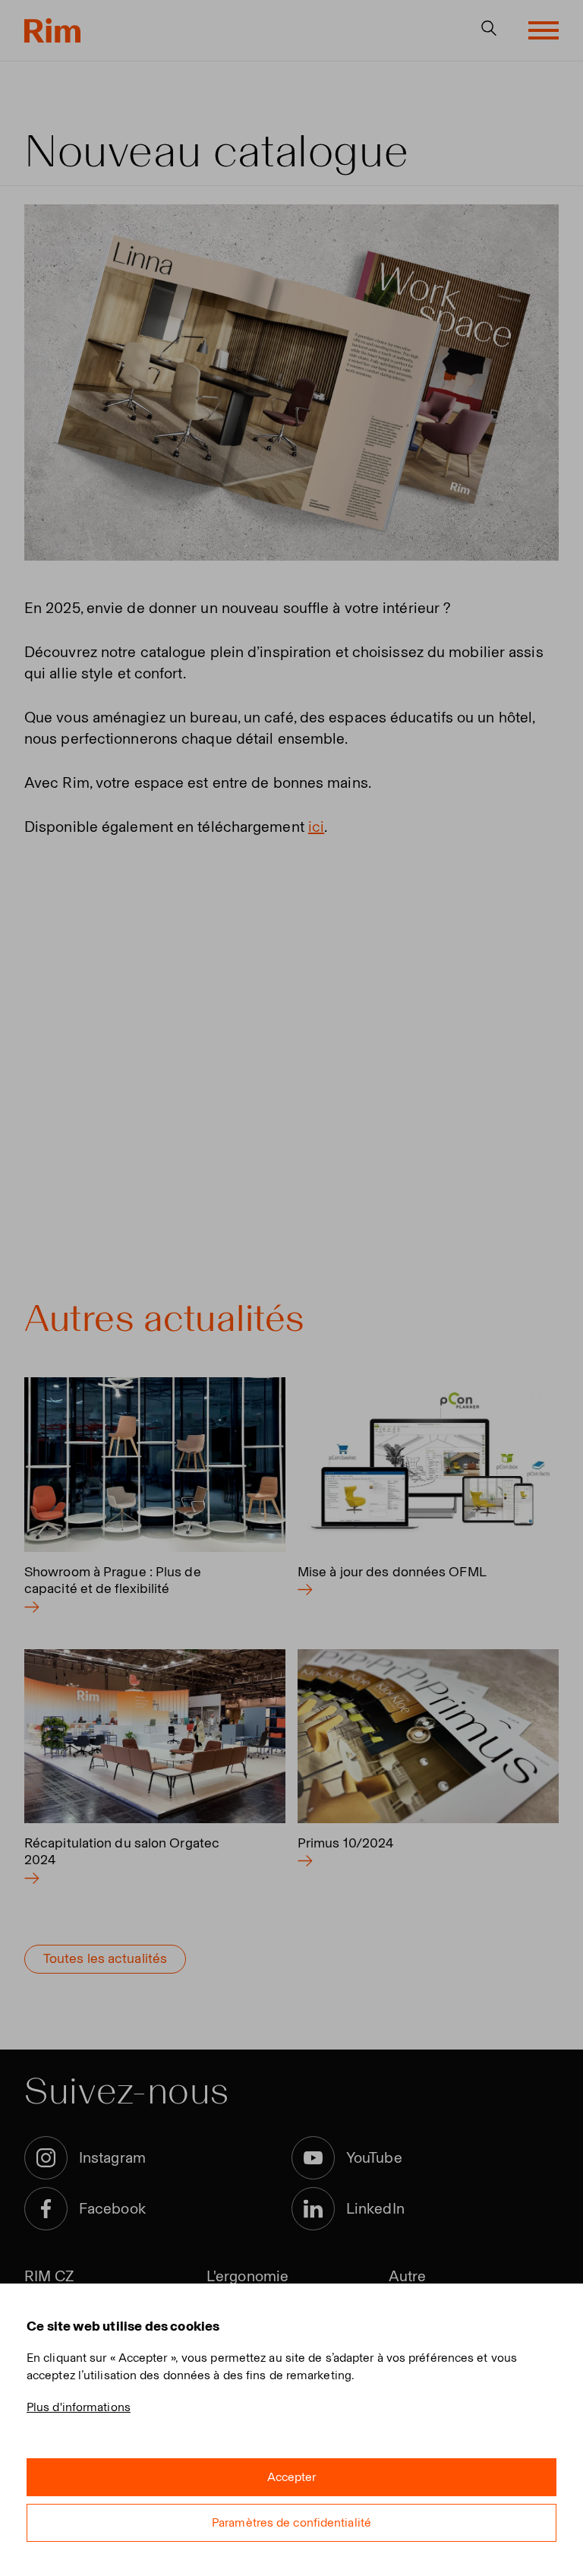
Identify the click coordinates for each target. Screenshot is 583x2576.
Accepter (292, 2477)
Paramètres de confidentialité (291, 2522)
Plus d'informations (79, 2407)
